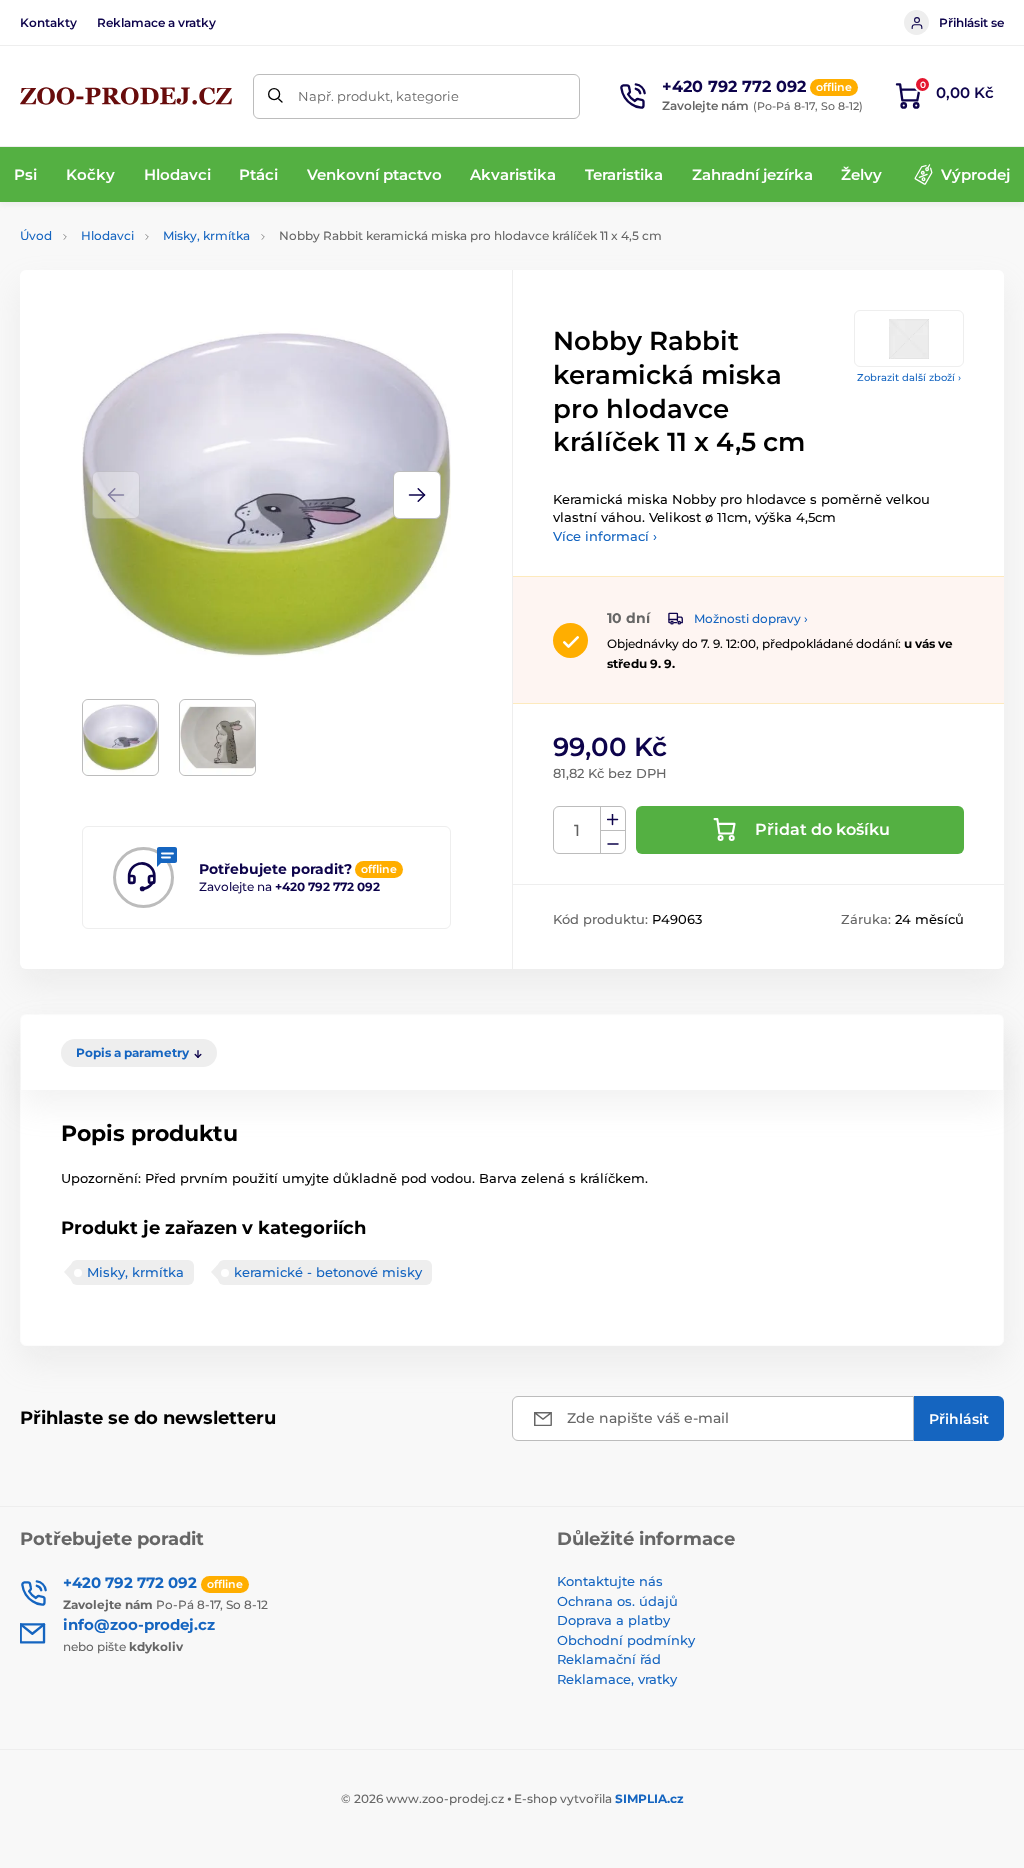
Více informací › (605, 536)
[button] (417, 495)
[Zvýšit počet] (613, 819)
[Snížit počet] (613, 842)
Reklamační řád (609, 1659)
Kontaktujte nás (610, 1581)
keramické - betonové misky (328, 1272)
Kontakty (48, 22)
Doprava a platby (613, 1620)
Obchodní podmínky (626, 1640)
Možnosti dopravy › (751, 618)
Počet (577, 830)
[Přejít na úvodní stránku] (126, 96)
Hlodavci (107, 235)
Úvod (36, 235)
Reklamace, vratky (617, 1679)
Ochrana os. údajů (617, 1601)
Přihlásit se (971, 22)
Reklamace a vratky (156, 22)
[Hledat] (275, 96)
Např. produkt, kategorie (378, 96)
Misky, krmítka (206, 235)
